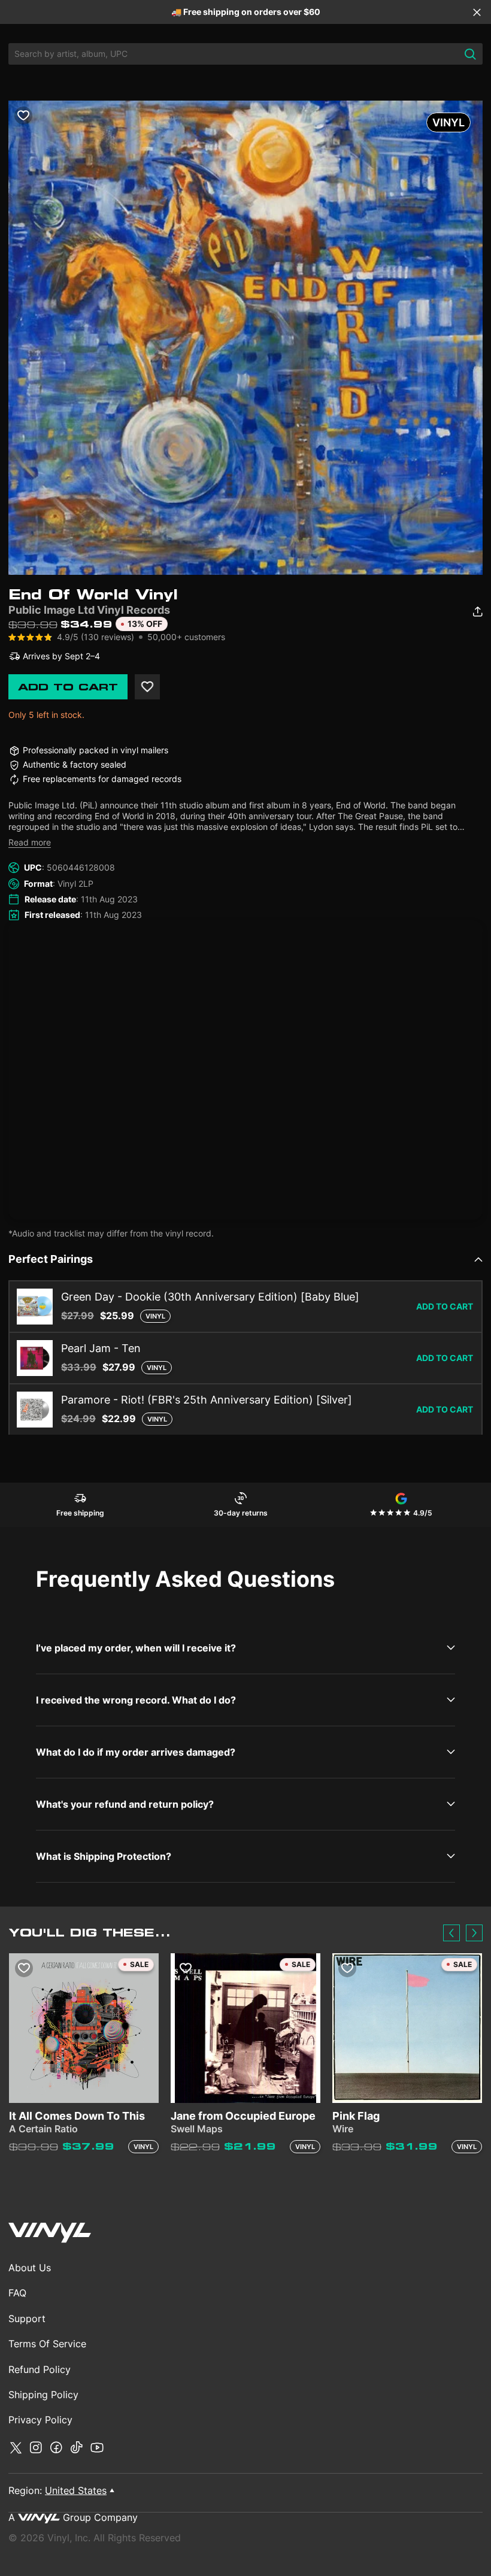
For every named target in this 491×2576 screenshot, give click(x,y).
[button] (451, 1933)
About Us (30, 2268)
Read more (30, 842)
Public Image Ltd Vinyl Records (89, 610)
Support (27, 2319)
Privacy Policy (40, 2420)
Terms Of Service (47, 2344)
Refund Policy (40, 2369)
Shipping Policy (43, 2395)
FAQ (17, 2293)
